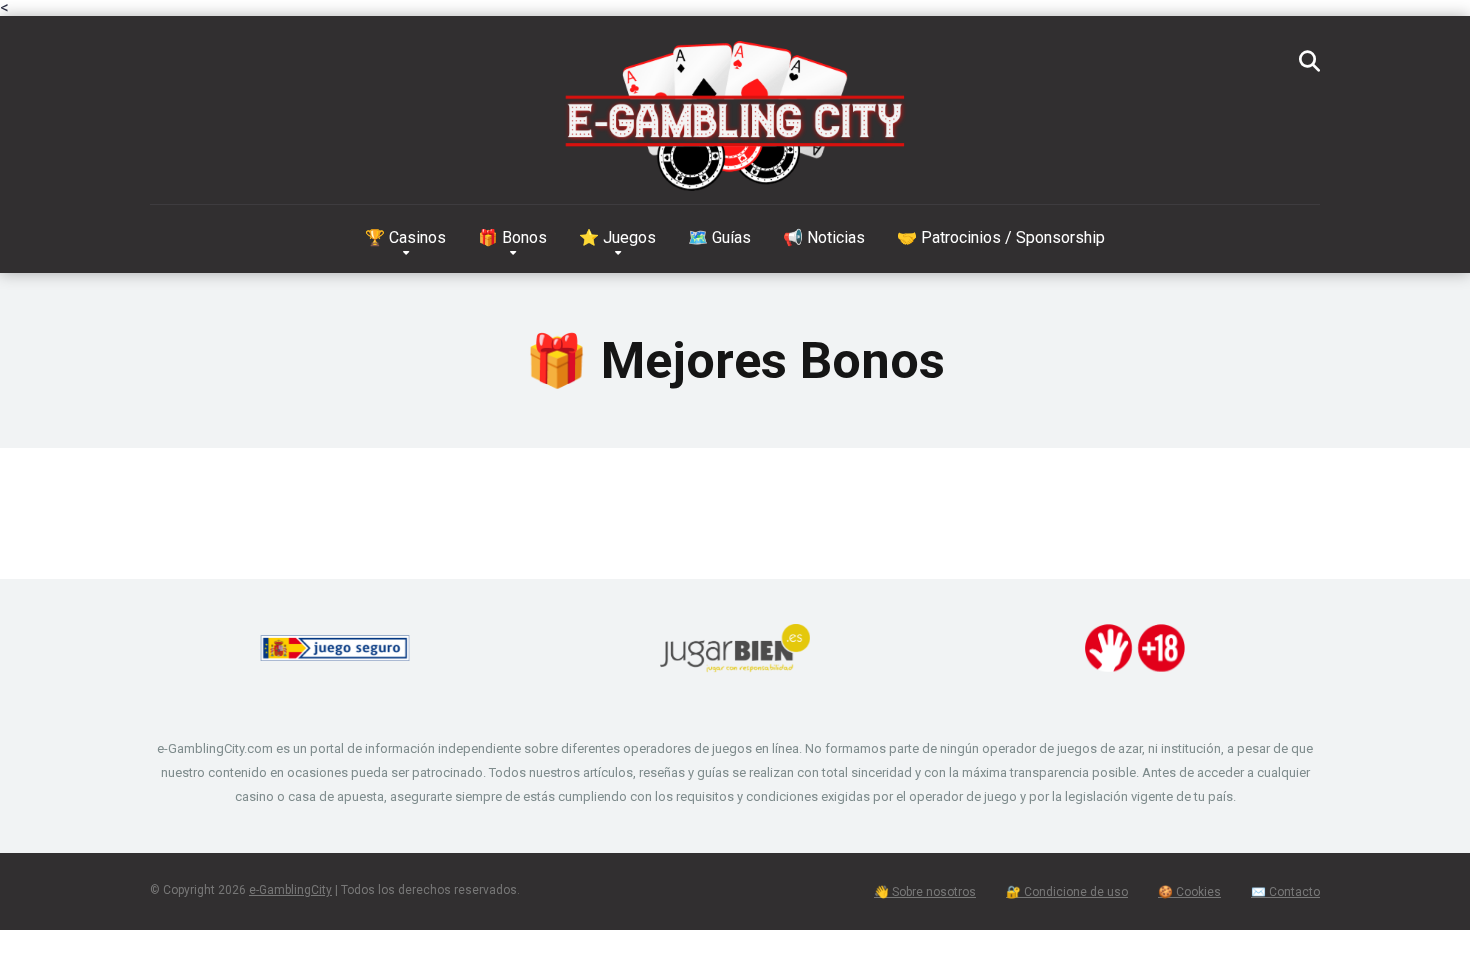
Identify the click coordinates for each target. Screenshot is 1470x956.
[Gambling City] (735, 121)
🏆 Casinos (405, 237)
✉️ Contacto (1285, 892)
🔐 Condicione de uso (1067, 892)
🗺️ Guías (719, 237)
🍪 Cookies (1189, 892)
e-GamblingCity (290, 890)
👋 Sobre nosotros (925, 892)
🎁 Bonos (512, 237)
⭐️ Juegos (617, 237)
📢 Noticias (824, 237)
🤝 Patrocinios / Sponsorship (1001, 237)
